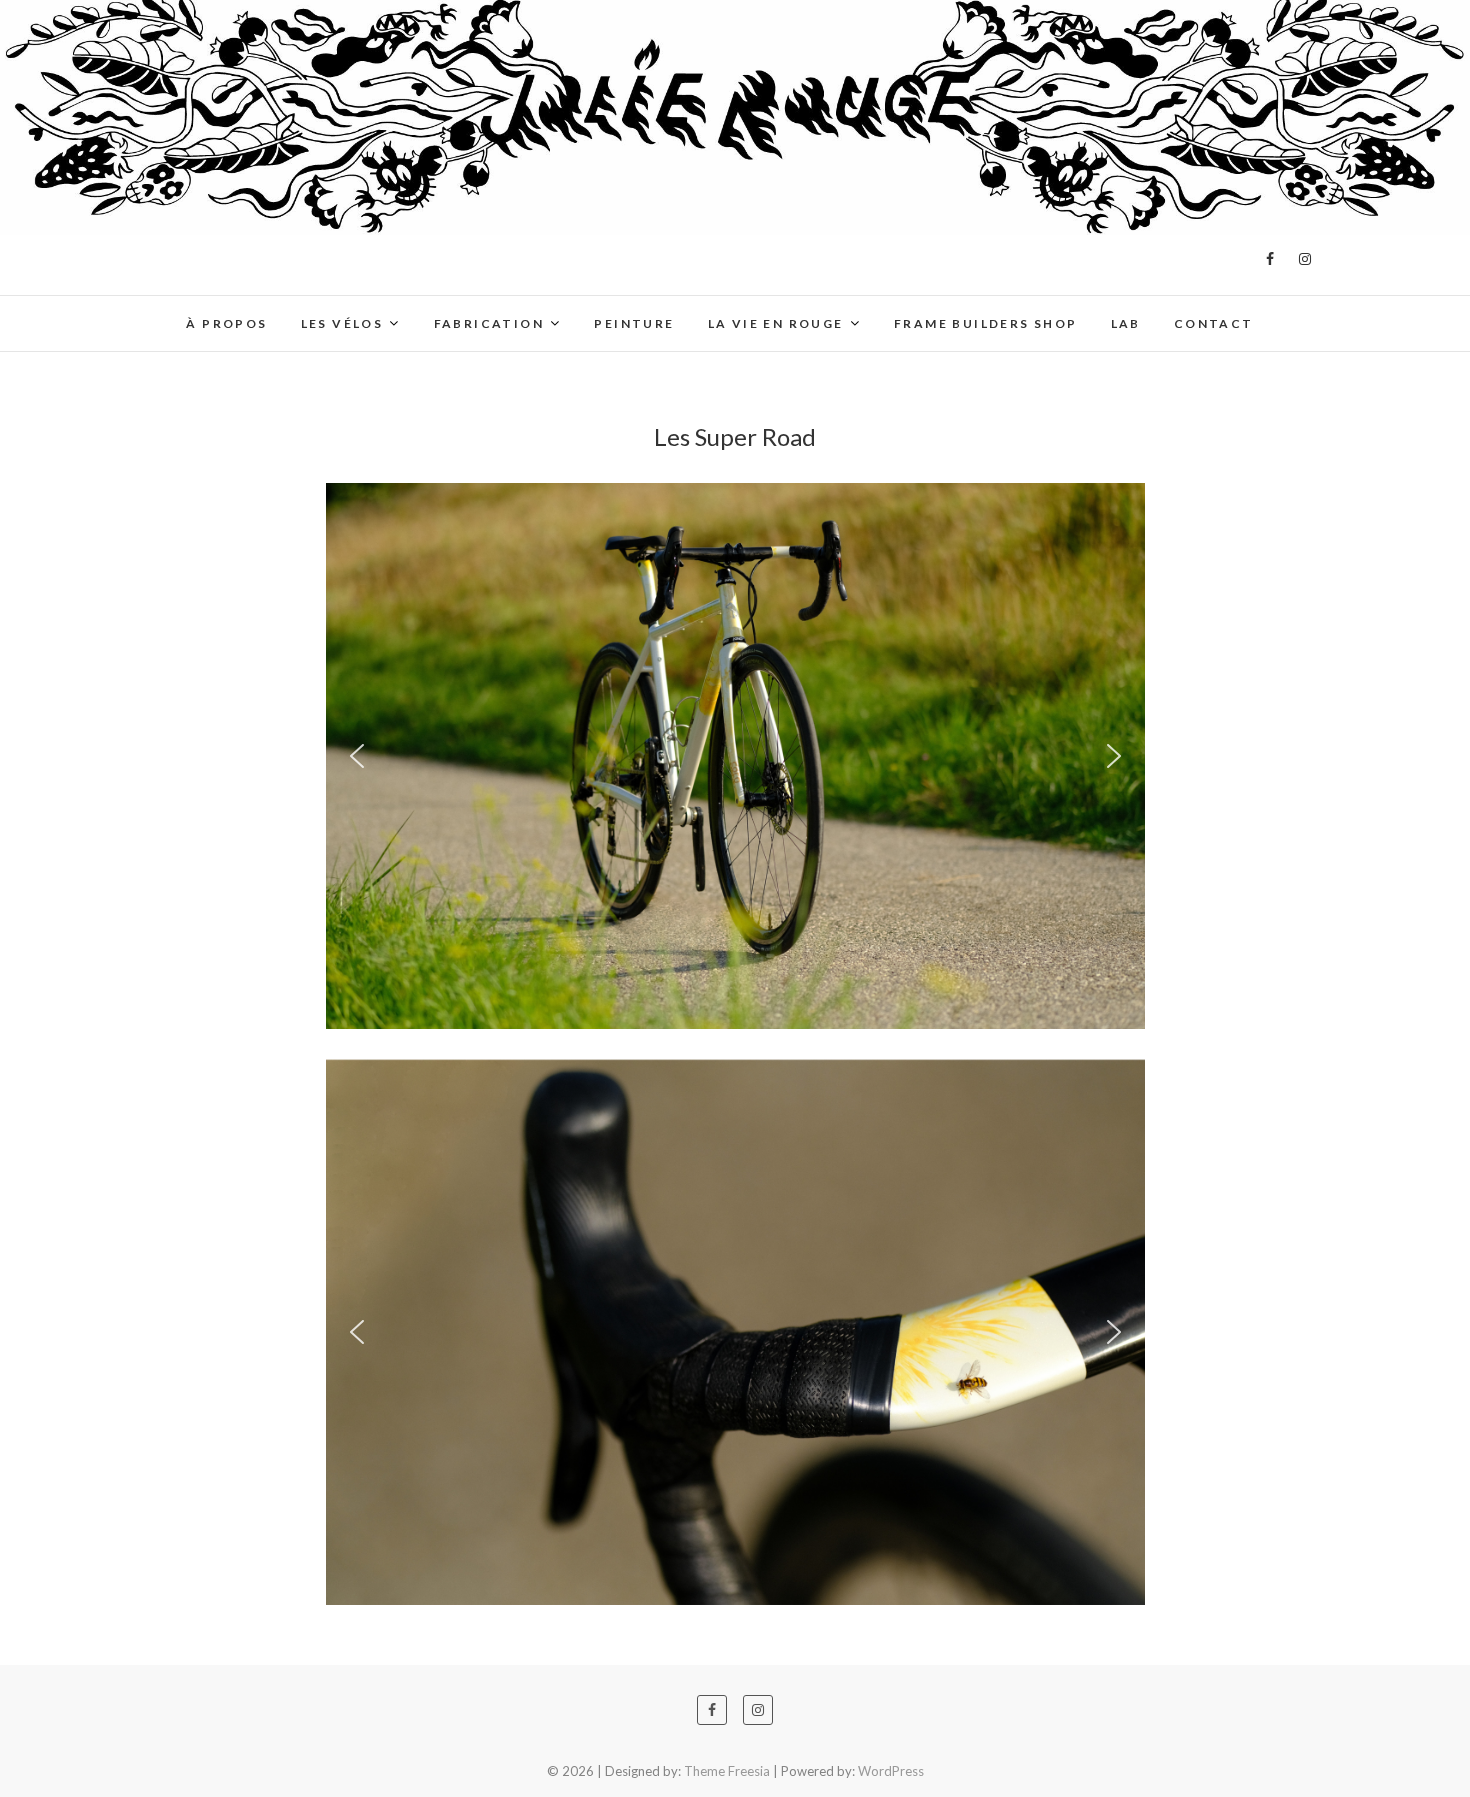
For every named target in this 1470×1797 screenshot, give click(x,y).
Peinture (634, 323)
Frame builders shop (986, 323)
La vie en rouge (776, 323)
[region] (735, 756)
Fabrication (489, 323)
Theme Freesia (727, 1771)
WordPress (891, 1771)
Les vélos (342, 323)
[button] (357, 756)
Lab (1126, 323)
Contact (1214, 323)
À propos (226, 323)
